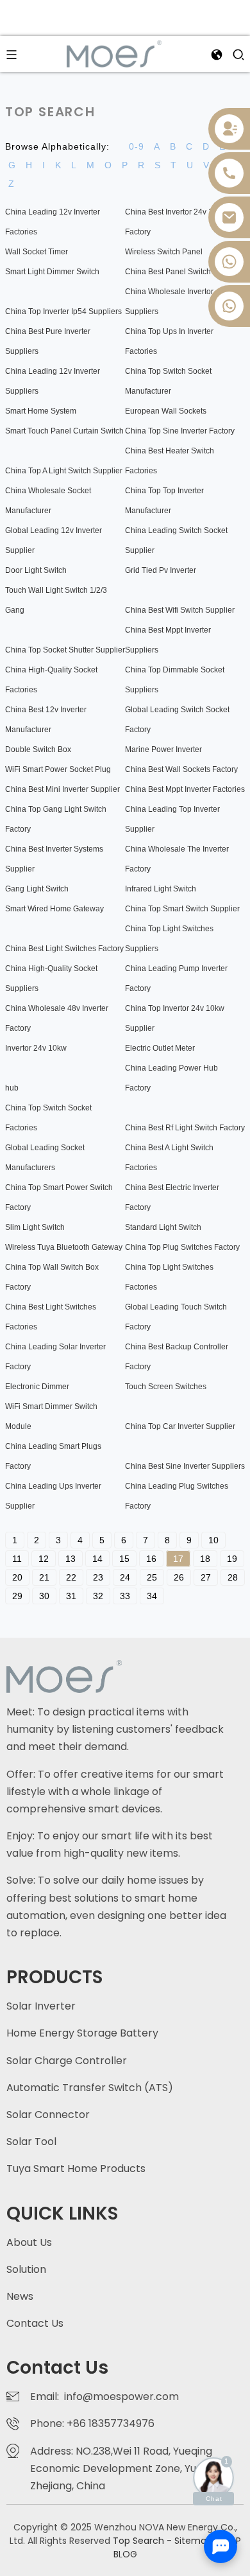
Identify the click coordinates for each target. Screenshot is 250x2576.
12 (44, 1559)
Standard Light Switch (163, 1227)
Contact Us (35, 2323)
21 (44, 1577)
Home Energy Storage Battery (82, 2033)
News (20, 2296)
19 (232, 1559)
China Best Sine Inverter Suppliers (185, 1466)
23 (98, 1577)
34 (152, 1596)
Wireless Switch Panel (164, 252)
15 (124, 1559)
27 (206, 1577)
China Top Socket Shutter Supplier (65, 650)
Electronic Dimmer (37, 1387)
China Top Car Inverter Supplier (180, 1426)
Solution (26, 2269)
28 (233, 1577)
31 (71, 1596)
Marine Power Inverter (163, 749)
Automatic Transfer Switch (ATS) (90, 2088)
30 (44, 1596)
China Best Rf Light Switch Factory (185, 1128)
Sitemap (193, 2541)
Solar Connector (48, 2115)
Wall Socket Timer (37, 252)
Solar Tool (31, 2142)
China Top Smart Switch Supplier (182, 909)
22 (71, 1577)
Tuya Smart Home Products (76, 2169)
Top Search (140, 2541)
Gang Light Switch (37, 889)
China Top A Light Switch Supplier (64, 471)
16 (151, 1559)
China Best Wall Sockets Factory (181, 769)
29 (17, 1596)
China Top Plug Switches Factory (182, 1247)
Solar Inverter (41, 2006)
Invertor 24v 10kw (36, 1048)
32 (98, 1596)
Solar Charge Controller (67, 2061)
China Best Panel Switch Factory (182, 272)
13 (71, 1559)
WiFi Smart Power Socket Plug (58, 769)
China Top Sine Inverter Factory (180, 431)
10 (213, 1540)
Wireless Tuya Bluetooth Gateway (64, 1247)
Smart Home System (41, 411)
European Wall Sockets (166, 411)
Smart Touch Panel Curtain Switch (64, 431)
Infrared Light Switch (161, 889)
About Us (29, 2242)
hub (12, 1088)
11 (17, 1559)
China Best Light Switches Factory (64, 949)
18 (205, 1559)
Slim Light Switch (35, 1227)
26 (179, 1577)
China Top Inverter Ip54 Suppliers (63, 311)
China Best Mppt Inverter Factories (185, 789)
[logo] (114, 53)
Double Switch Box (38, 749)
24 (125, 1577)
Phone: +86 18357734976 (95, 2423)
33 (125, 1596)
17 (178, 1559)
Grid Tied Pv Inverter (161, 570)
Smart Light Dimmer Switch (52, 272)
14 (97, 1559)
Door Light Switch (36, 570)
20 (17, 1577)
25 (152, 1577)
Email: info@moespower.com (104, 2396)
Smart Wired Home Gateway (54, 909)
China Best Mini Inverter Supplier (63, 789)
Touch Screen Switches (166, 1387)
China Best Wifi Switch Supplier (180, 610)
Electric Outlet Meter (160, 1048)
